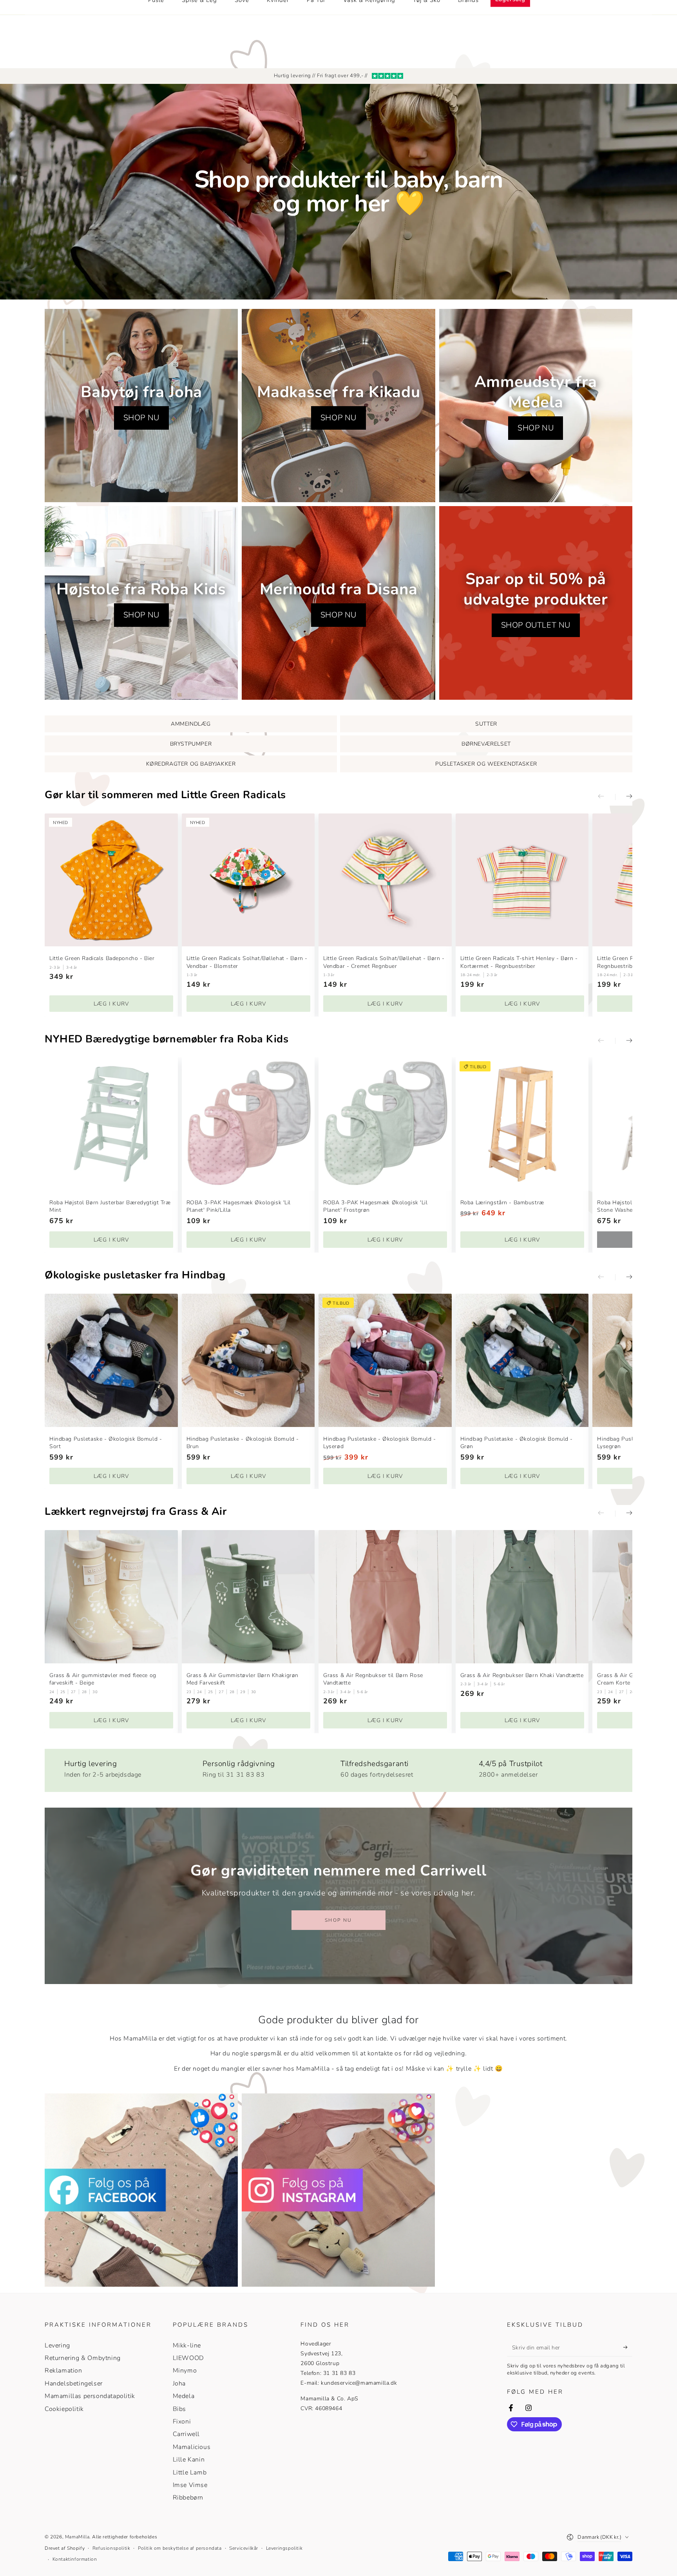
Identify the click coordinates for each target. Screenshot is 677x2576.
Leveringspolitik (284, 2548)
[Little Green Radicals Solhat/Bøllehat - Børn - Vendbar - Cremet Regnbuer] (385, 880)
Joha (179, 2384)
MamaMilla (77, 2537)
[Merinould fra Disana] (338, 603)
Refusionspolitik (111, 2548)
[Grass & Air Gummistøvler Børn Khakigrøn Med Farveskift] (248, 1597)
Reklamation (63, 2371)
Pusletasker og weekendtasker (486, 764)
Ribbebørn (188, 2498)
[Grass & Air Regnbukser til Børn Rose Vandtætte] (385, 1597)
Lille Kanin (189, 2460)
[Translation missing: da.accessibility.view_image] (141, 2190)
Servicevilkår (244, 2548)
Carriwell (186, 2434)
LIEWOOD (188, 2358)
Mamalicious (192, 2447)
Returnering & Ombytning (83, 2358)
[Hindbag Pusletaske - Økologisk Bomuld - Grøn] (522, 1360)
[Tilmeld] (628, 2347)
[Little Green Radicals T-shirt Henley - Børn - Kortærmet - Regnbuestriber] (522, 880)
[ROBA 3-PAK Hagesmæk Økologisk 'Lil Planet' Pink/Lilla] (248, 1124)
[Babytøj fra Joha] (141, 406)
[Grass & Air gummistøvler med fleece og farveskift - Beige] (111, 1597)
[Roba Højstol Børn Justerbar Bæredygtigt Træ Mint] (111, 1124)
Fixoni (182, 2422)
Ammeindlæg (191, 724)
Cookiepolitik (64, 2409)
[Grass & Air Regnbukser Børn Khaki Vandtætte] (522, 1597)
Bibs (179, 2409)
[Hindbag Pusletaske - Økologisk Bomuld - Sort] (111, 1360)
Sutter (486, 724)
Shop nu (338, 1920)
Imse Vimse (190, 2485)
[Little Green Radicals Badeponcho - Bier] (111, 880)
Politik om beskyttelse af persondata (180, 2548)
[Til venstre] (606, 797)
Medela (184, 2396)
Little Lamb (190, 2473)
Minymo (185, 2371)
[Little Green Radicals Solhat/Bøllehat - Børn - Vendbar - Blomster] (248, 880)
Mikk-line (187, 2345)
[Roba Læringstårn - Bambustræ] (522, 1124)
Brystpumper (191, 744)
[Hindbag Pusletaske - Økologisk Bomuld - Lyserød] (385, 1360)
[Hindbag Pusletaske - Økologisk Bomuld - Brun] (248, 1360)
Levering (57, 2345)
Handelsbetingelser (74, 2384)
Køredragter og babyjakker (191, 764)
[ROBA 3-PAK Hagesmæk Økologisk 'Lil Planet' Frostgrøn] (385, 1124)
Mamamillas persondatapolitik (90, 2396)
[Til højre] (624, 797)
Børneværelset (486, 744)
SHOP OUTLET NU (536, 625)
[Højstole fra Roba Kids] (141, 603)
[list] (338, 1767)
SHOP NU (141, 418)
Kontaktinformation (75, 2559)
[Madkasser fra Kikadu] (338, 406)
